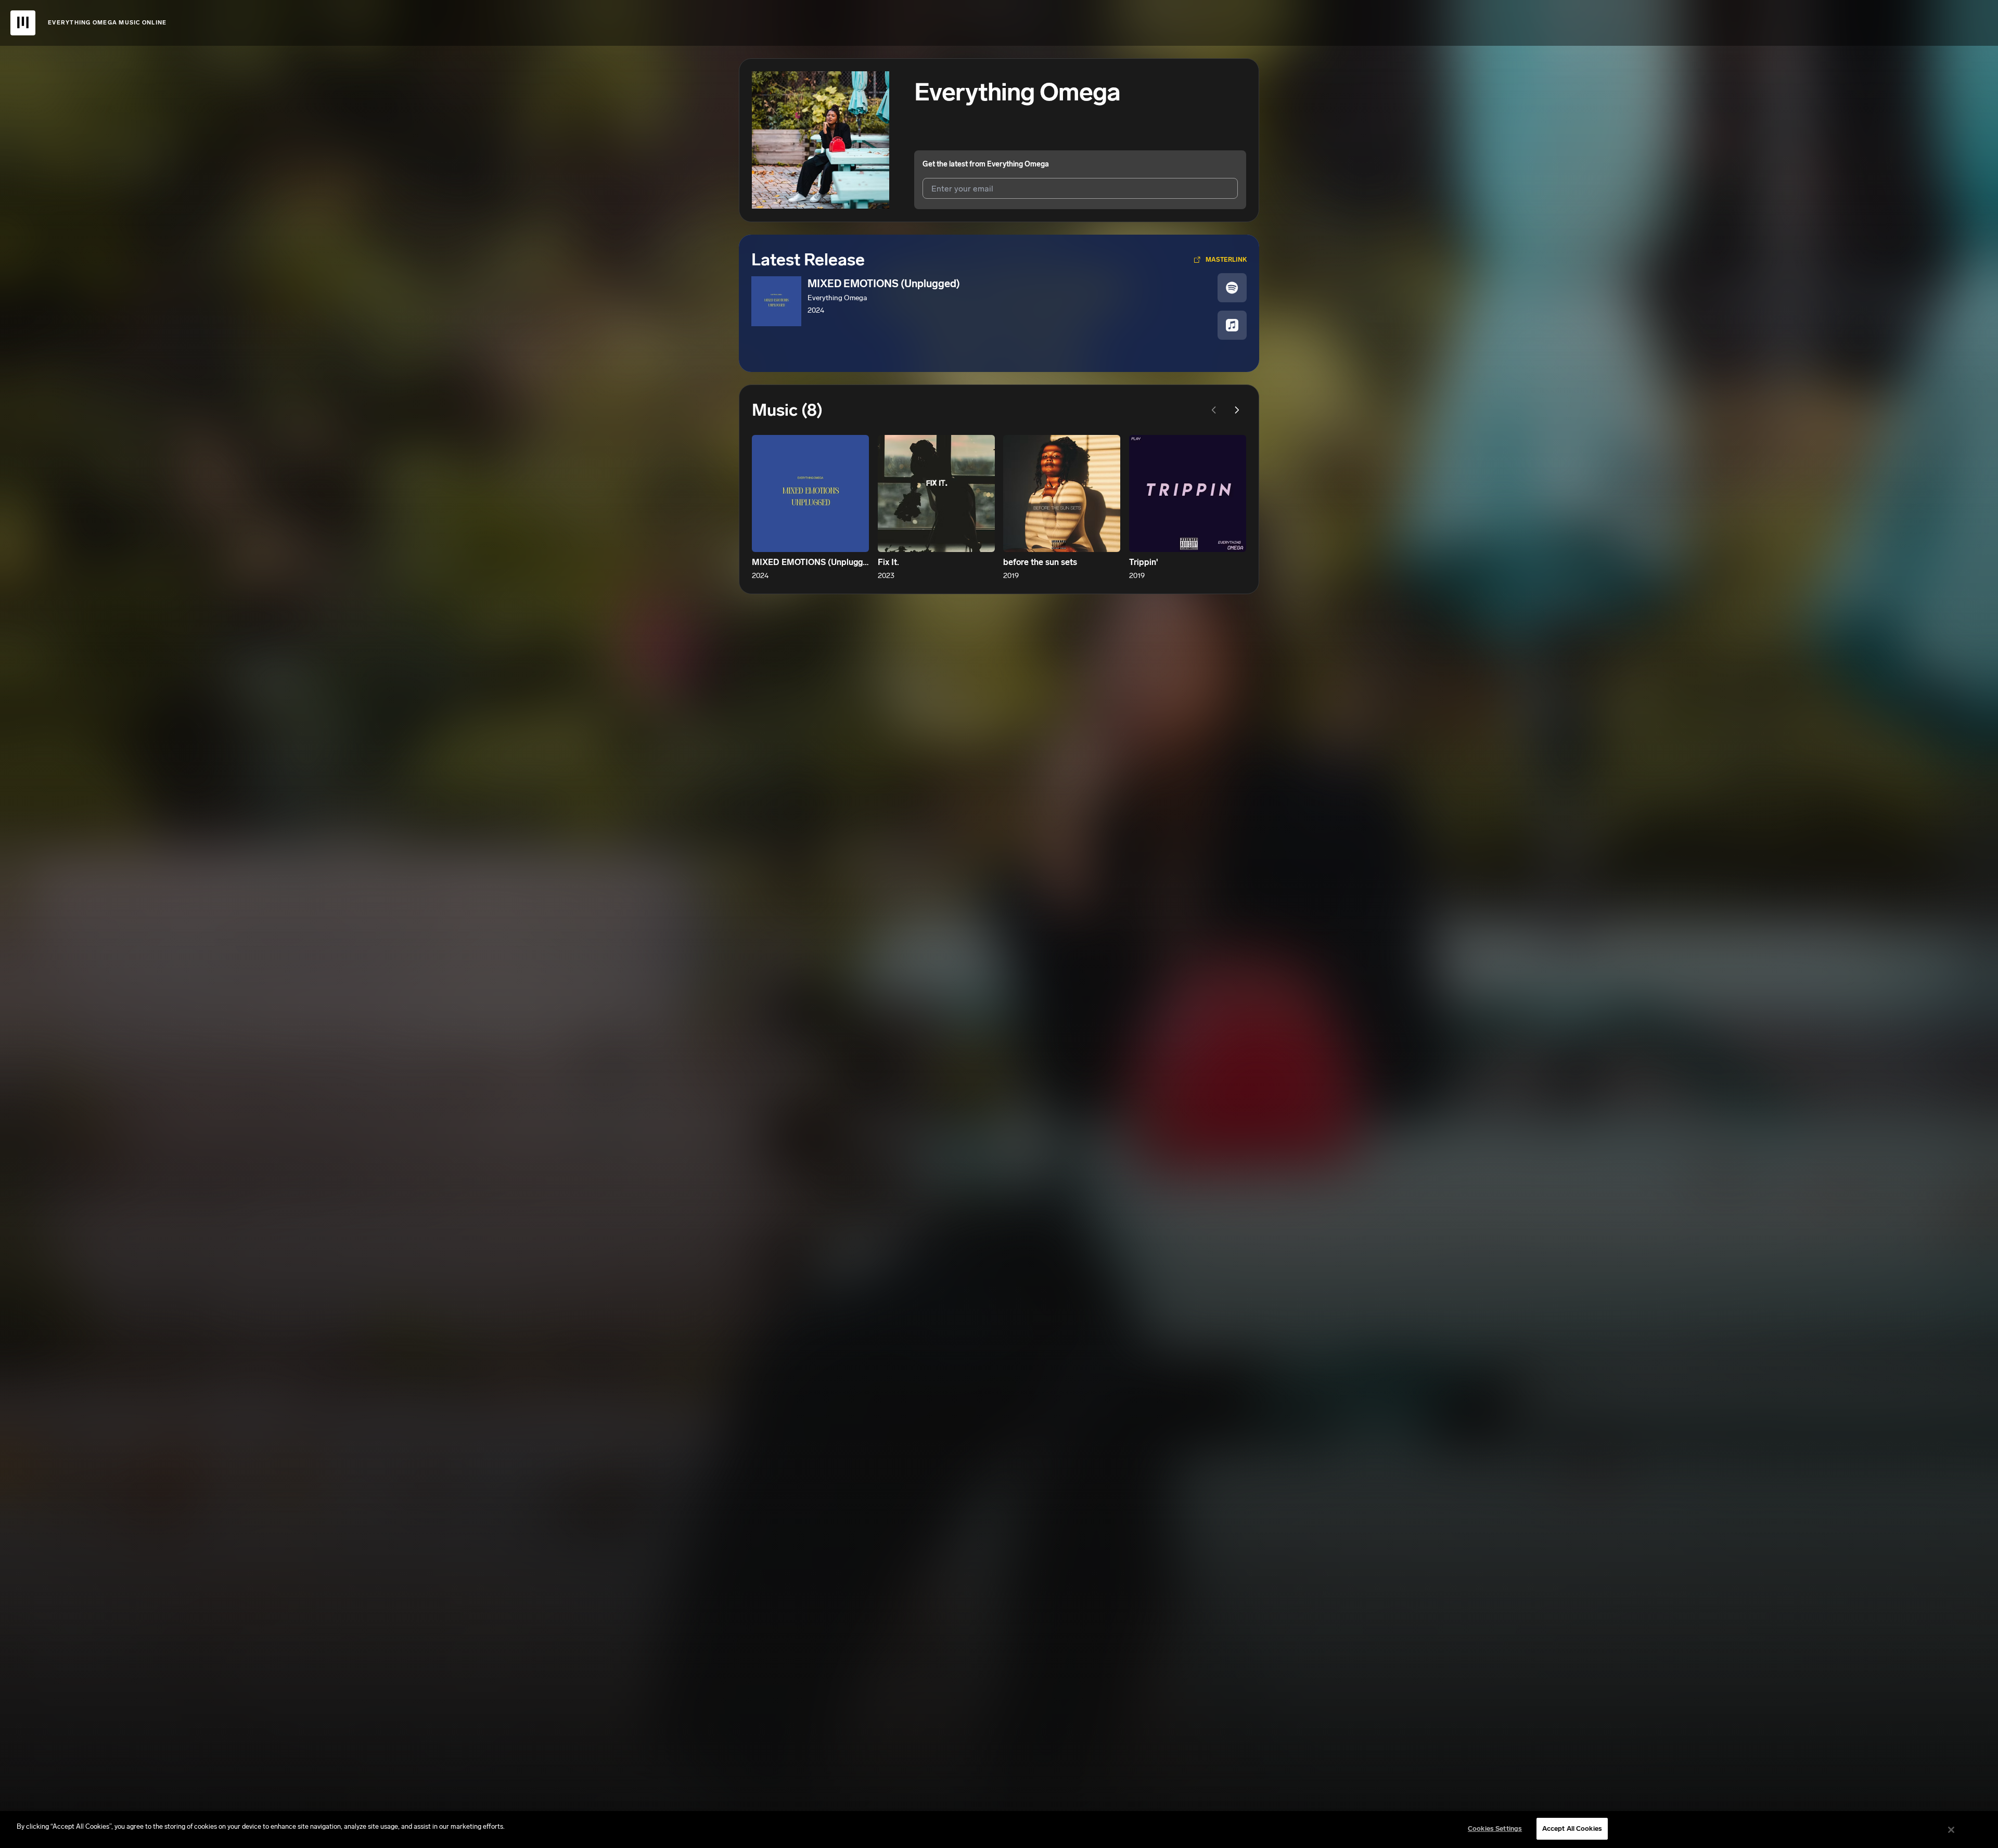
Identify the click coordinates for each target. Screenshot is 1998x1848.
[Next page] (1237, 410)
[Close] (1951, 1830)
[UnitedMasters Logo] (23, 23)
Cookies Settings (1495, 1828)
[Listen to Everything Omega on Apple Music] (1232, 325)
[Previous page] (1214, 410)
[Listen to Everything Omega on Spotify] (1232, 288)
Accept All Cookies (1572, 1828)
